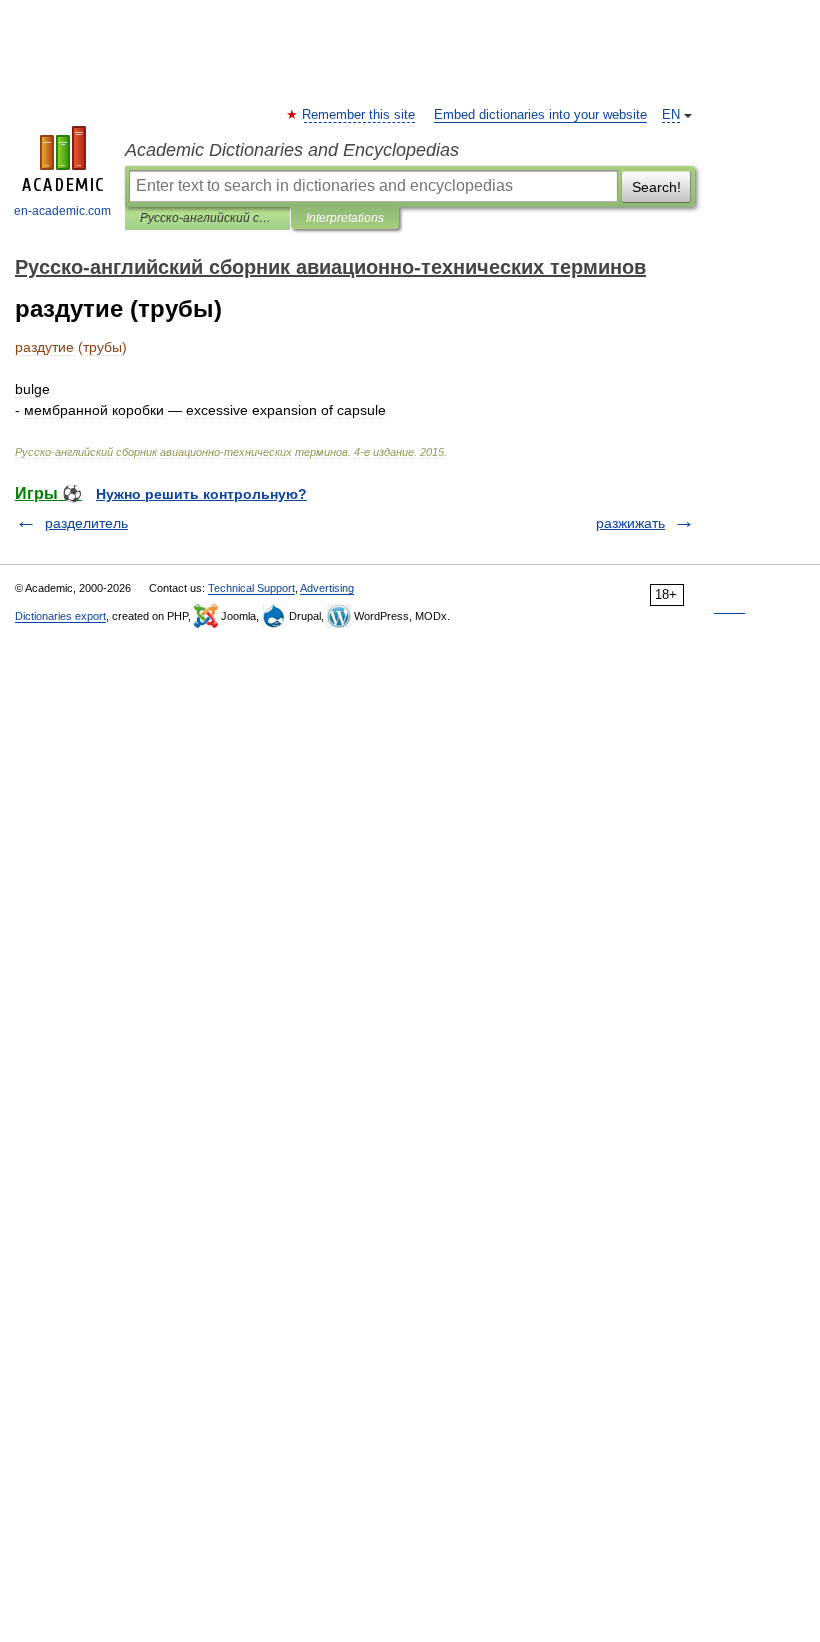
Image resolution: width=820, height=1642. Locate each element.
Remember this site (359, 115)
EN (671, 115)
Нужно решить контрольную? (201, 494)
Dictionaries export (60, 616)
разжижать (630, 523)
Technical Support (251, 588)
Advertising (327, 588)
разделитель (86, 523)
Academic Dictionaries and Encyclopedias (292, 150)
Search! (656, 187)
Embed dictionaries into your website (540, 115)
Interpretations (345, 218)
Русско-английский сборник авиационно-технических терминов (207, 218)
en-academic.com (62, 211)
